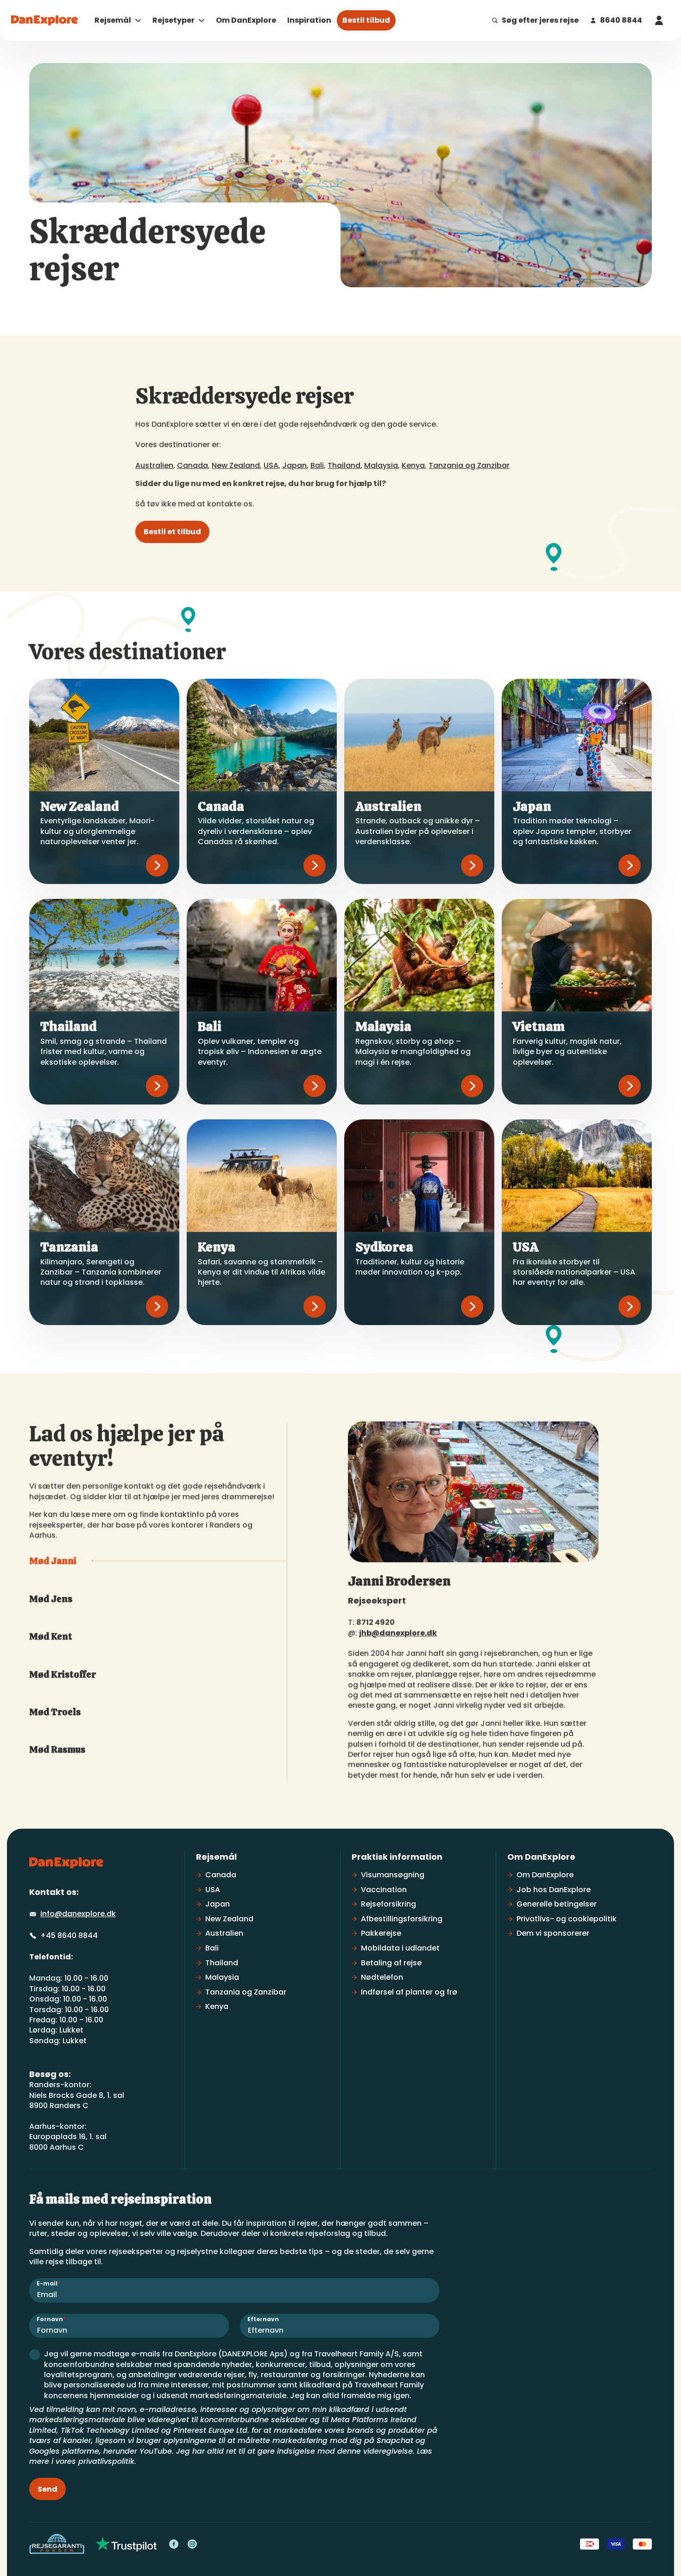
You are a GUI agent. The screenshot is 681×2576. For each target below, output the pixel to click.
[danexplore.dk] (66, 1863)
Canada (192, 465)
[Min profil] (659, 20)
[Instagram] (192, 2544)
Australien (154, 465)
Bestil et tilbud (172, 532)
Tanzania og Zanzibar (469, 465)
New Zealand (236, 465)
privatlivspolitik (106, 2461)
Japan (294, 465)
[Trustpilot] (126, 2544)
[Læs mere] (157, 865)
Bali (317, 465)
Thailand (344, 465)
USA (271, 465)
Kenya (413, 465)
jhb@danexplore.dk (398, 1633)
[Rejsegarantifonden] (57, 2544)
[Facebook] (174, 2544)
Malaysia (381, 465)
